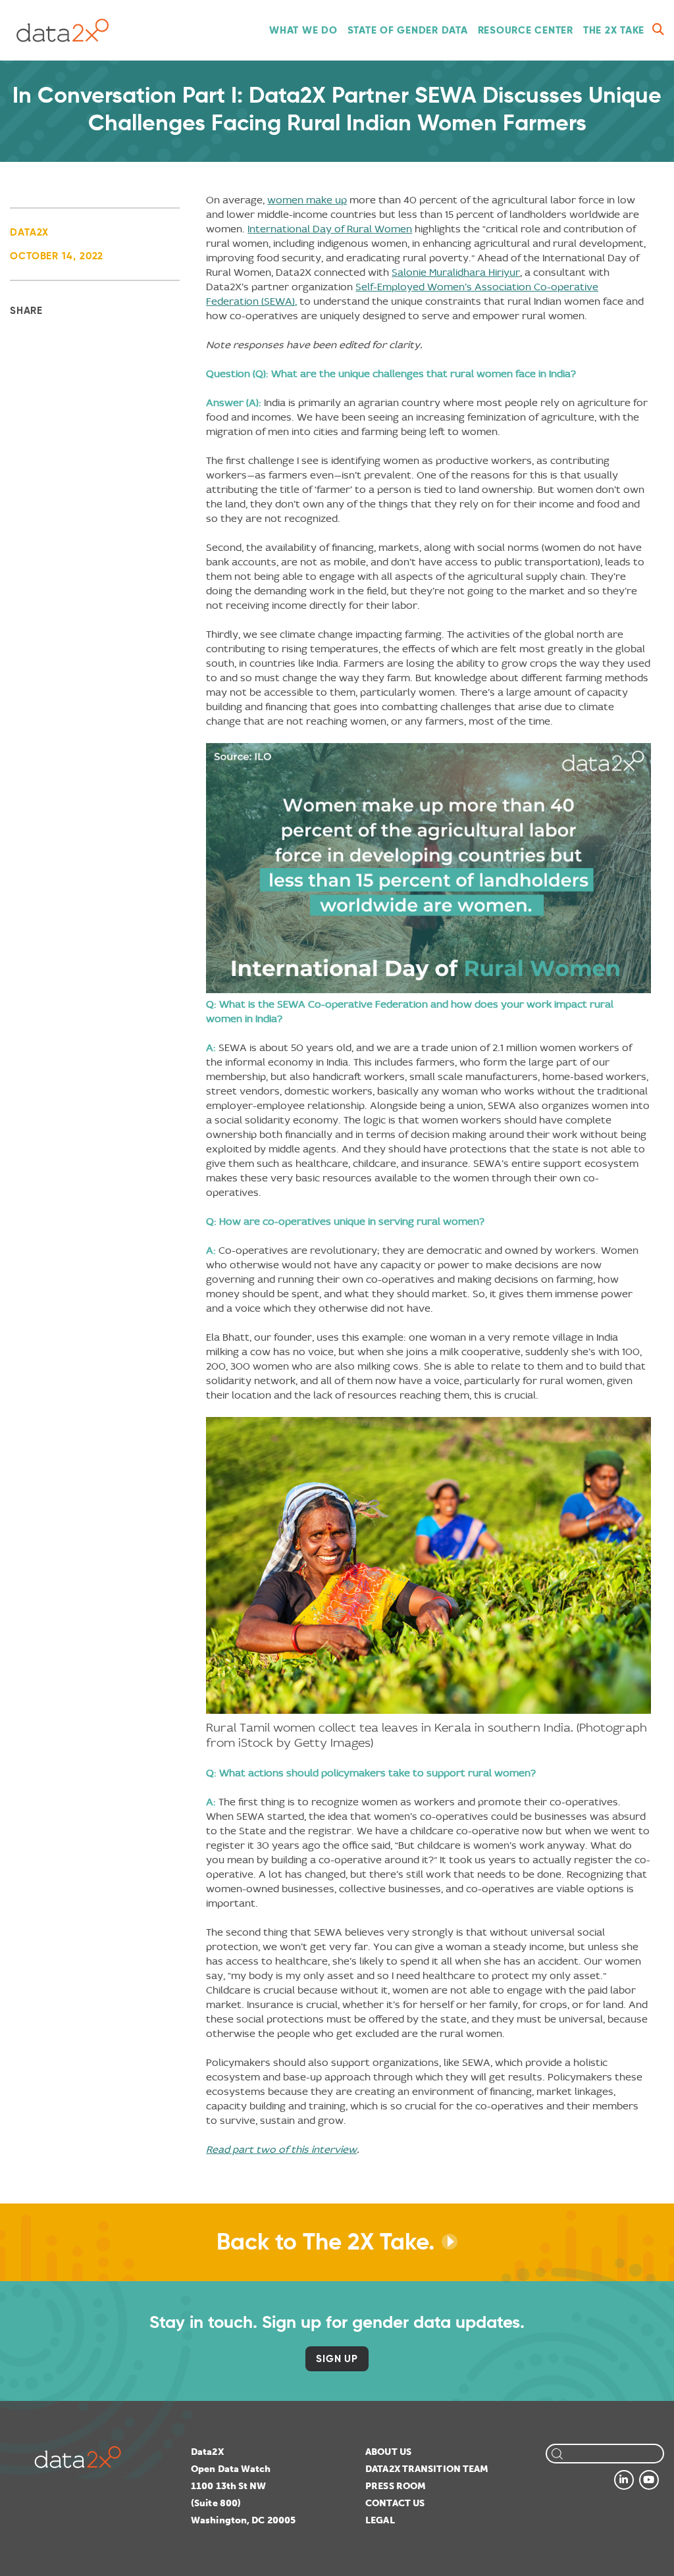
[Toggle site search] (658, 30)
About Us (388, 2452)
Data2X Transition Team (427, 2469)
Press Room (396, 2486)
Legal (380, 2520)
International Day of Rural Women (330, 229)
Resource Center (526, 30)
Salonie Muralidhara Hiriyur (456, 272)
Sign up (337, 2358)
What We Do (303, 30)
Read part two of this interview (281, 2149)
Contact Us (395, 2503)
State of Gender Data (408, 30)
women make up (307, 200)
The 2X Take (614, 30)
